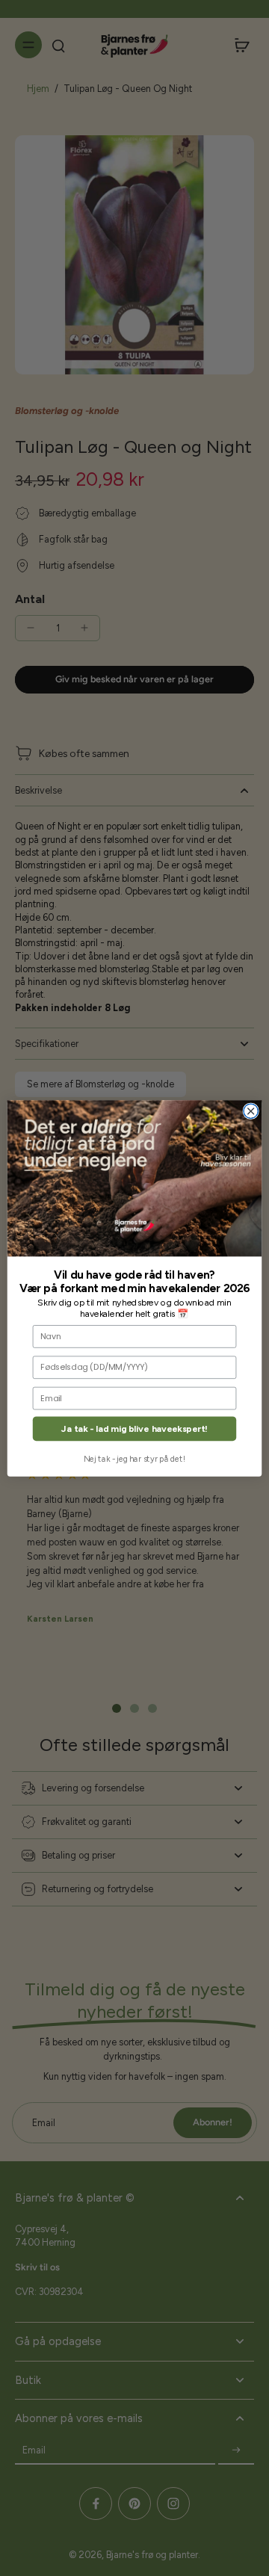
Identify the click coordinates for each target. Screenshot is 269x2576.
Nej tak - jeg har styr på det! (134, 1458)
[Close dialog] (251, 1111)
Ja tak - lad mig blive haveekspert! (134, 1428)
